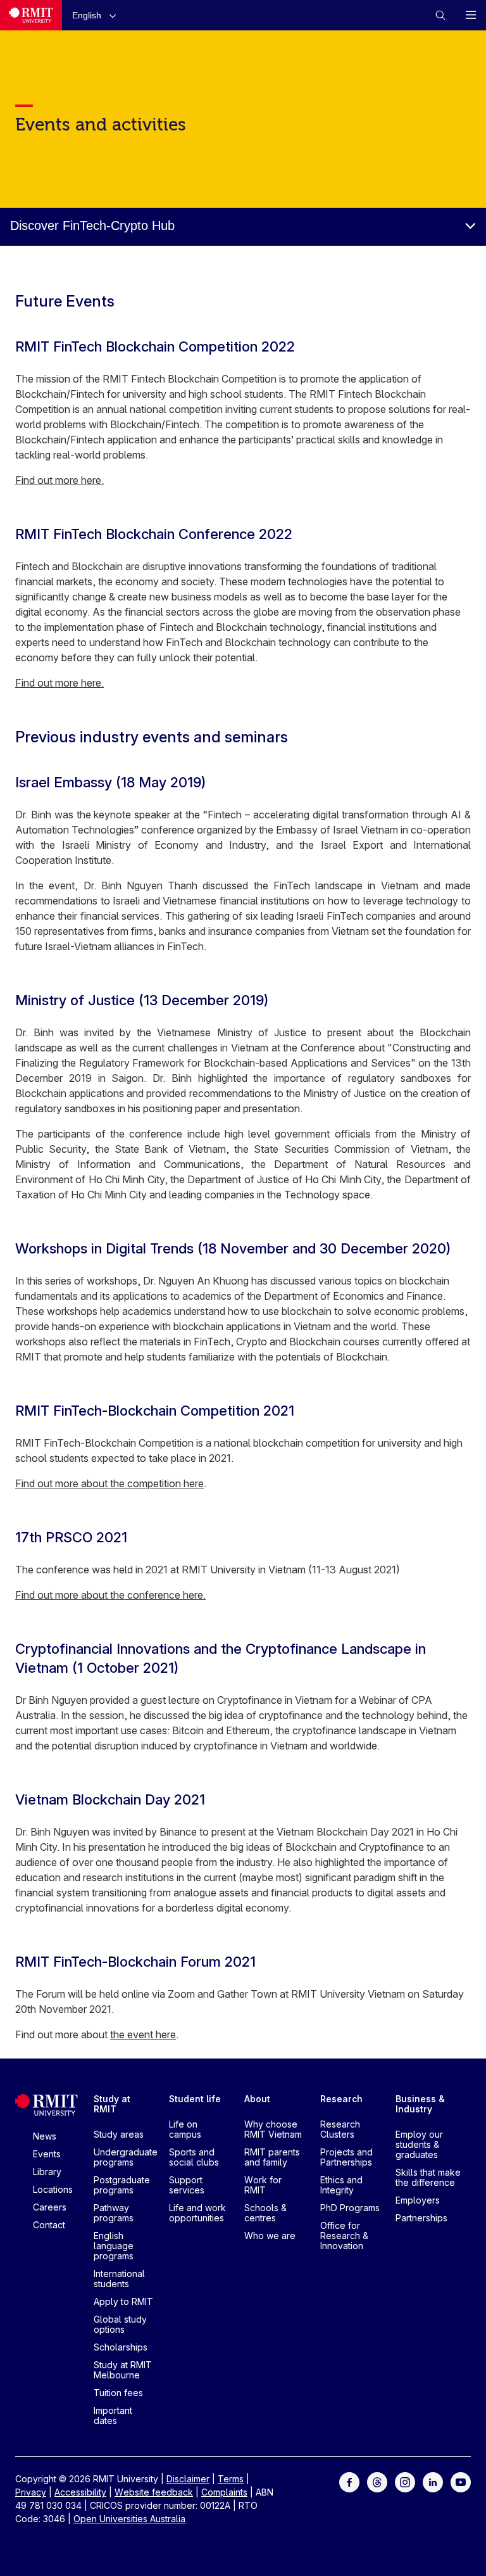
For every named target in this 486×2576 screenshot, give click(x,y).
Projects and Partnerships (346, 2157)
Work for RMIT (263, 2185)
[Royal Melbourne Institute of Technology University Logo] (31, 15)
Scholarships (121, 2347)
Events (47, 2154)
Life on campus (185, 2129)
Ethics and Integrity (341, 2185)
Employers (418, 2200)
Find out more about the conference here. (110, 1595)
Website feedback (154, 2492)
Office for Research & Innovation (344, 2236)
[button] (97, 15)
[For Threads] (377, 2481)
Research (341, 2099)
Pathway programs (114, 2213)
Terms (231, 2479)
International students (119, 2279)
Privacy (31, 2492)
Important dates (113, 2415)
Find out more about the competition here (109, 1483)
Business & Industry (420, 2104)
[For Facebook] (349, 2481)
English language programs (114, 2246)
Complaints (224, 2492)
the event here (143, 2034)
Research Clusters (340, 2129)
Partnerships (421, 2218)
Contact (49, 2225)
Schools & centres (265, 2213)
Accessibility (80, 2492)
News (45, 2136)
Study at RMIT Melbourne (123, 2370)
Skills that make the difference (428, 2177)
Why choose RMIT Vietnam (273, 2129)
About (257, 2099)
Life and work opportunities (197, 2213)
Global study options (120, 2324)
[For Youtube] (461, 2481)
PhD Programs (350, 2208)
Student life (195, 2099)
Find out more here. (59, 480)
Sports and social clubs (194, 2157)
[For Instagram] (405, 2481)
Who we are (270, 2236)
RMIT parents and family (272, 2157)
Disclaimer (188, 2479)
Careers (50, 2207)
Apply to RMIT (123, 2301)
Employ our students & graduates (419, 2144)
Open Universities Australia (129, 2519)
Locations (53, 2189)
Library (47, 2172)
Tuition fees (118, 2393)
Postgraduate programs (122, 2185)
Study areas (119, 2134)
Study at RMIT (112, 2104)
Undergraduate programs (126, 2157)
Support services (187, 2185)
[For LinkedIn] (433, 2481)
